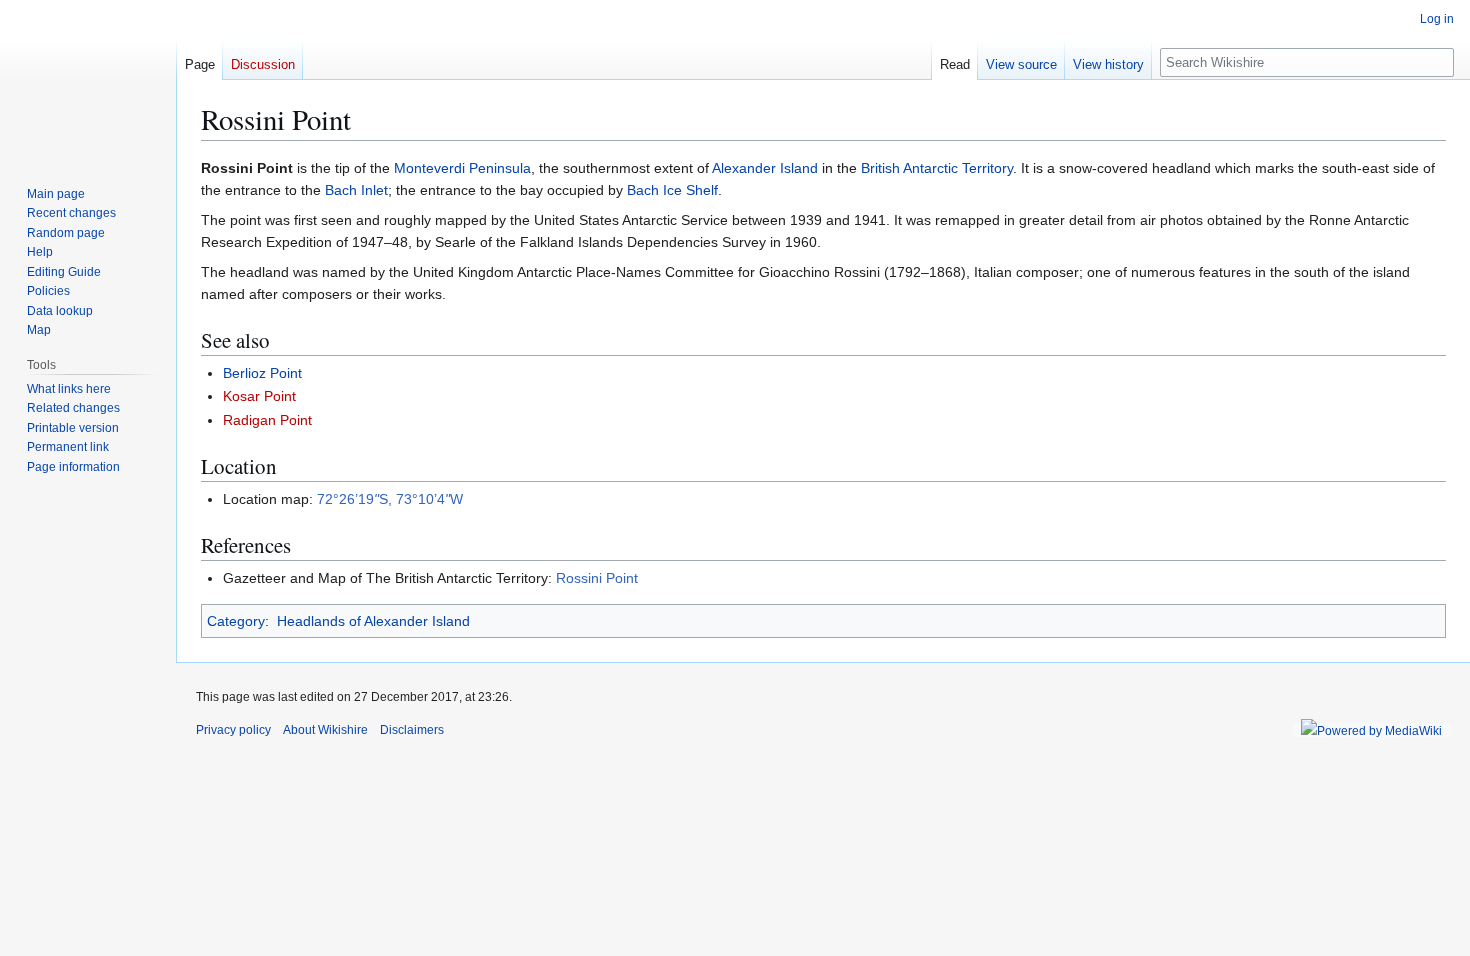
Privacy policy (233, 730)
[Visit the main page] (88, 80)
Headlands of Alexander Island (373, 621)
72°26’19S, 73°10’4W (390, 499)
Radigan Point (267, 420)
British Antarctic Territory (937, 168)
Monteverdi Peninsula (462, 168)
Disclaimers (412, 730)
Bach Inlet (356, 190)
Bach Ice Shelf (672, 190)
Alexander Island (765, 168)
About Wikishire (325, 730)
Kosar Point (259, 396)
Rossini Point (597, 578)
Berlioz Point (262, 373)
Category (236, 621)
